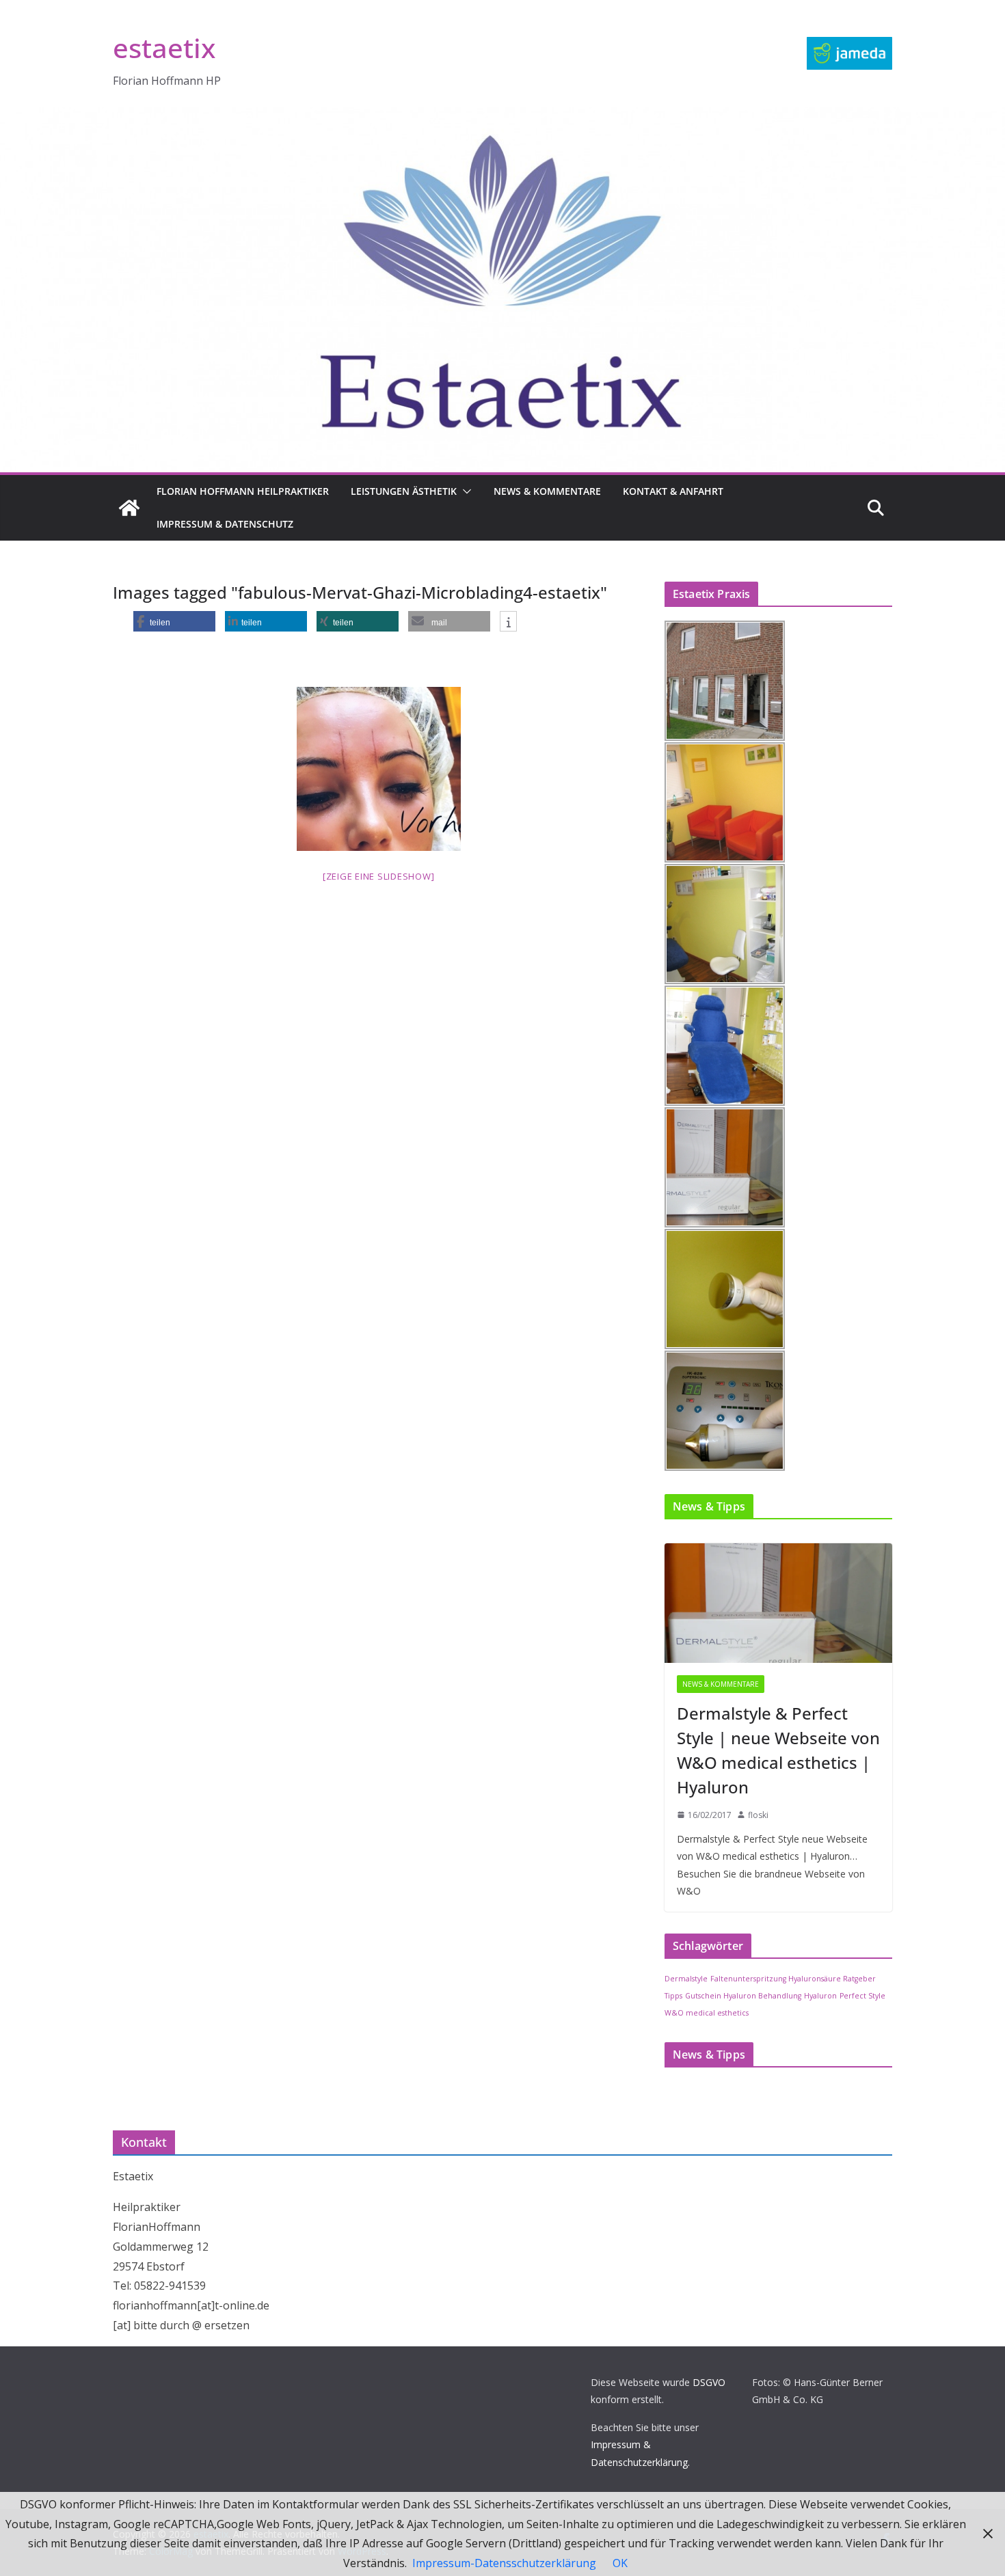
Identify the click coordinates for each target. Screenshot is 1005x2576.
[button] (464, 491)
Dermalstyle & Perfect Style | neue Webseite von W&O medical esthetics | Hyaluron (778, 1750)
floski (758, 1815)
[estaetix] (129, 508)
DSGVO (709, 2382)
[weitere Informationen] (508, 622)
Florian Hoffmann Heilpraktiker (243, 491)
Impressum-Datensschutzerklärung (504, 2563)
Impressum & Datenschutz (225, 524)
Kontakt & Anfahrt (673, 491)
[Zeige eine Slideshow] (379, 876)
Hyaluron (820, 1996)
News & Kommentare (547, 491)
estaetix (164, 48)
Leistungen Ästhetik (404, 491)
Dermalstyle (686, 1979)
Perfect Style (862, 1996)
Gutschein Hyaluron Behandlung (743, 1996)
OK (620, 2563)
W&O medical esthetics (707, 2013)
